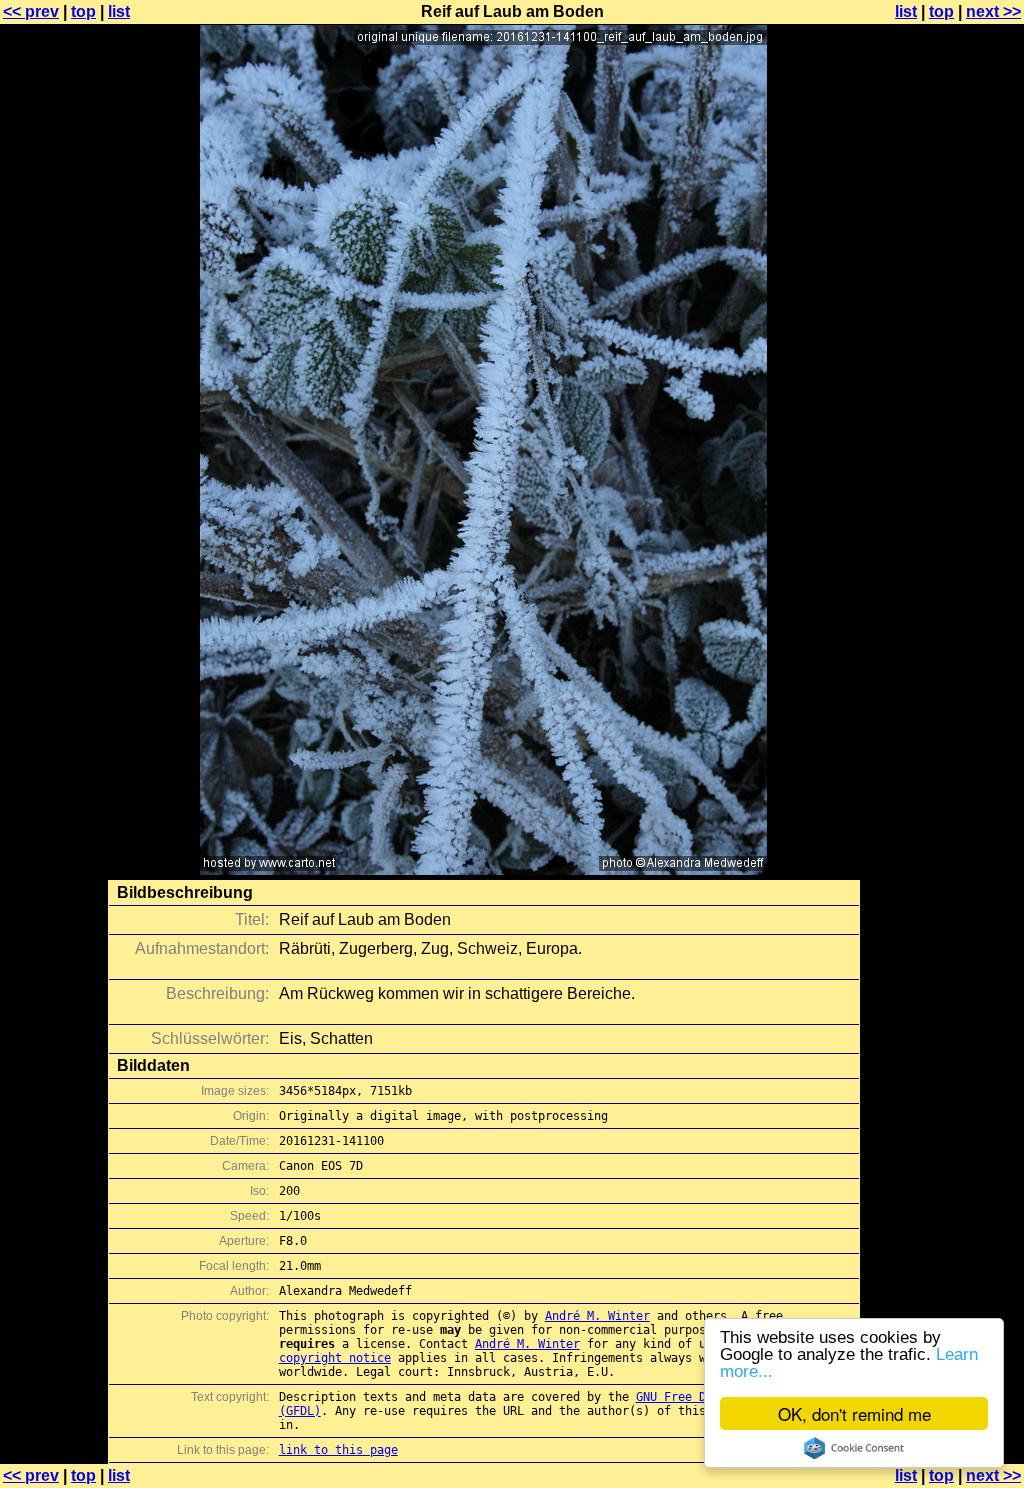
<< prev (31, 11)
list (119, 11)
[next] (483, 869)
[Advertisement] (943, 495)
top (83, 11)
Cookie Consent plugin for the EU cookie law (854, 1448)
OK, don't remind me (854, 1413)
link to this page (338, 1450)
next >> (993, 11)
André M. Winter (597, 1316)
